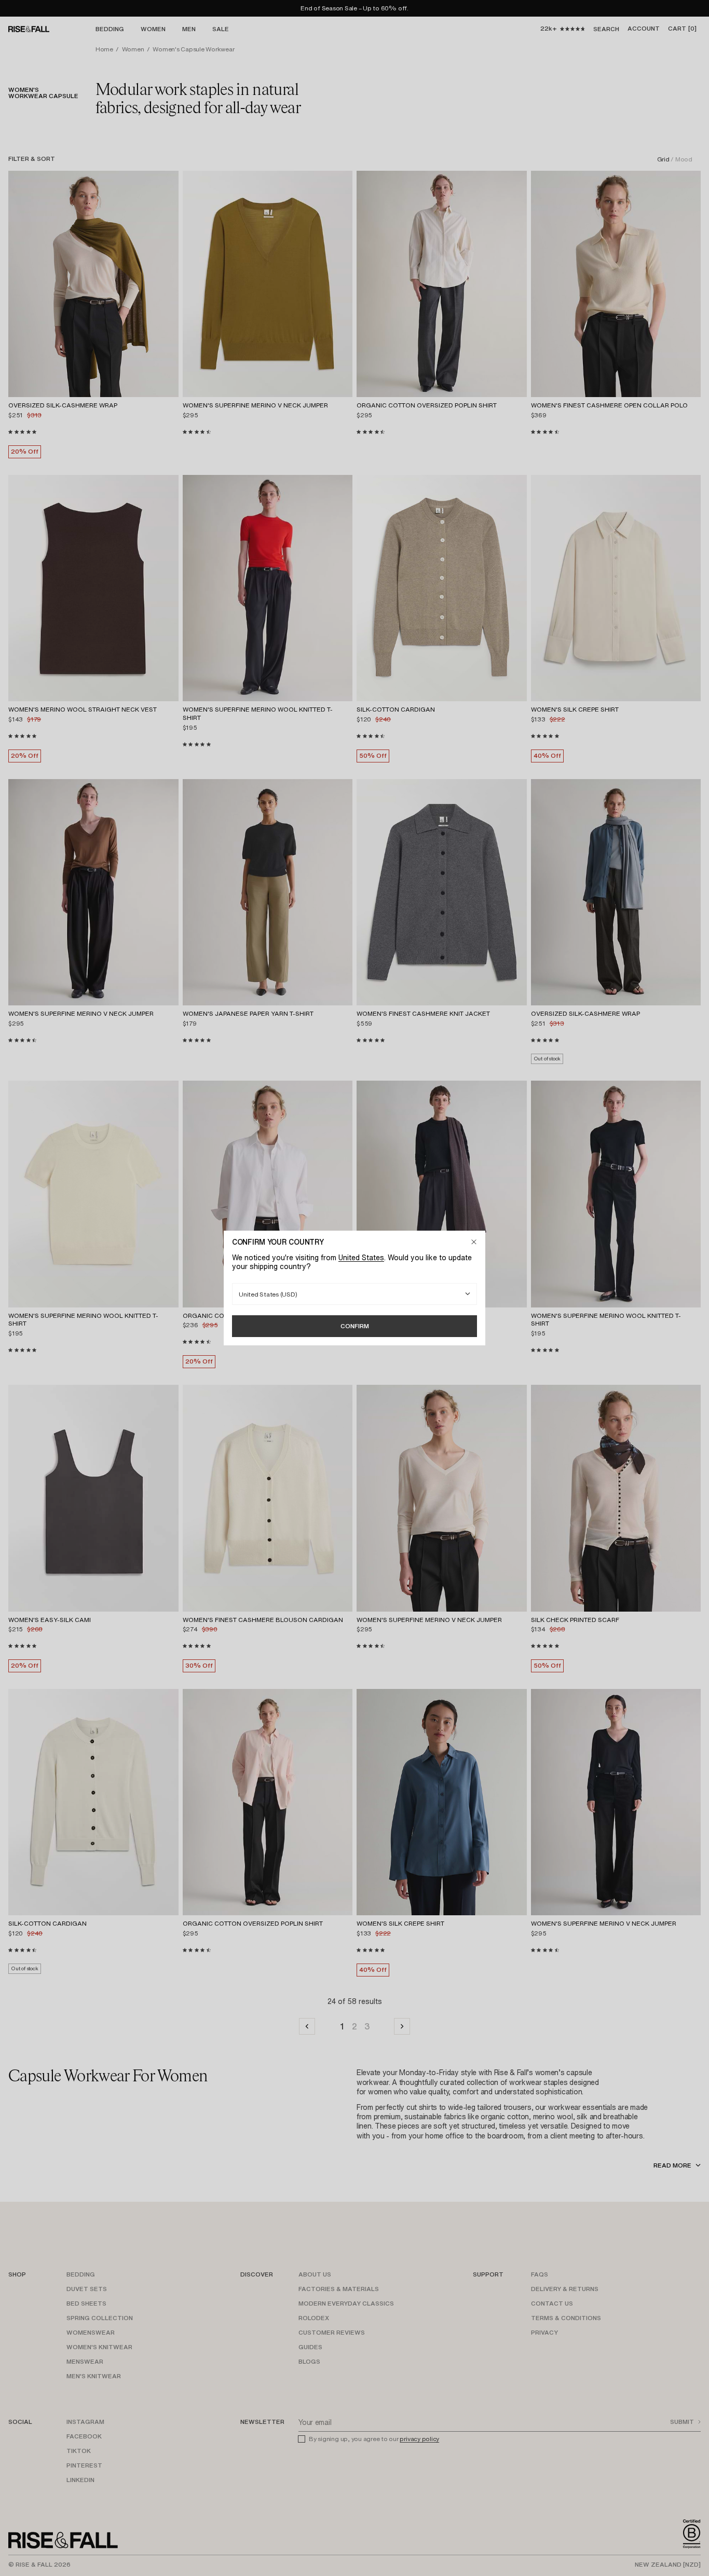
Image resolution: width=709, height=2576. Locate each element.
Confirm (355, 1326)
